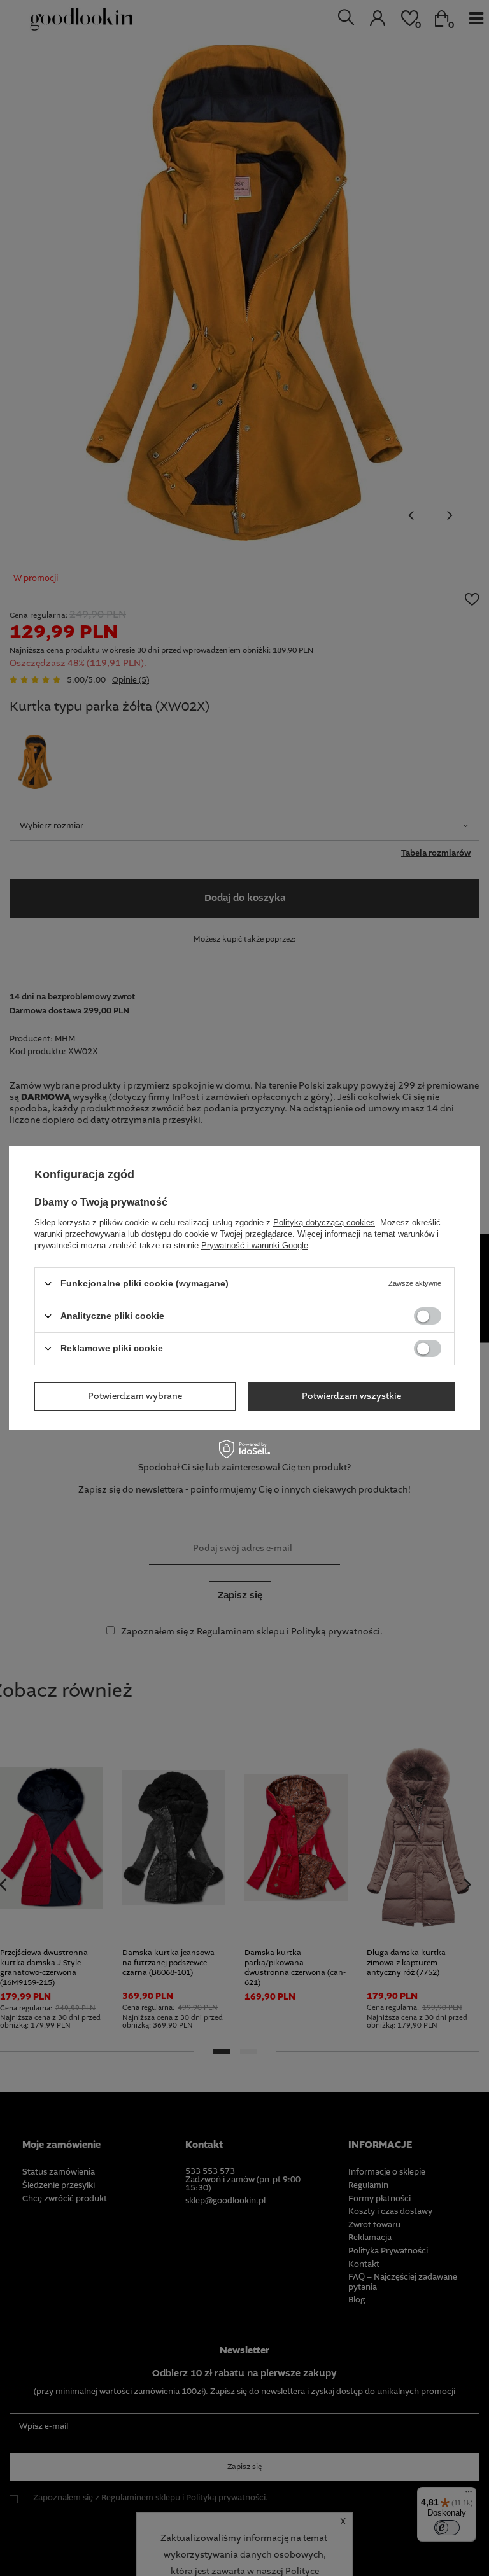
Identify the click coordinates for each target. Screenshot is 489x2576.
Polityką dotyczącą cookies (324, 1222)
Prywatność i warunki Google (255, 1245)
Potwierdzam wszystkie (351, 1396)
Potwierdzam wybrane (135, 1396)
